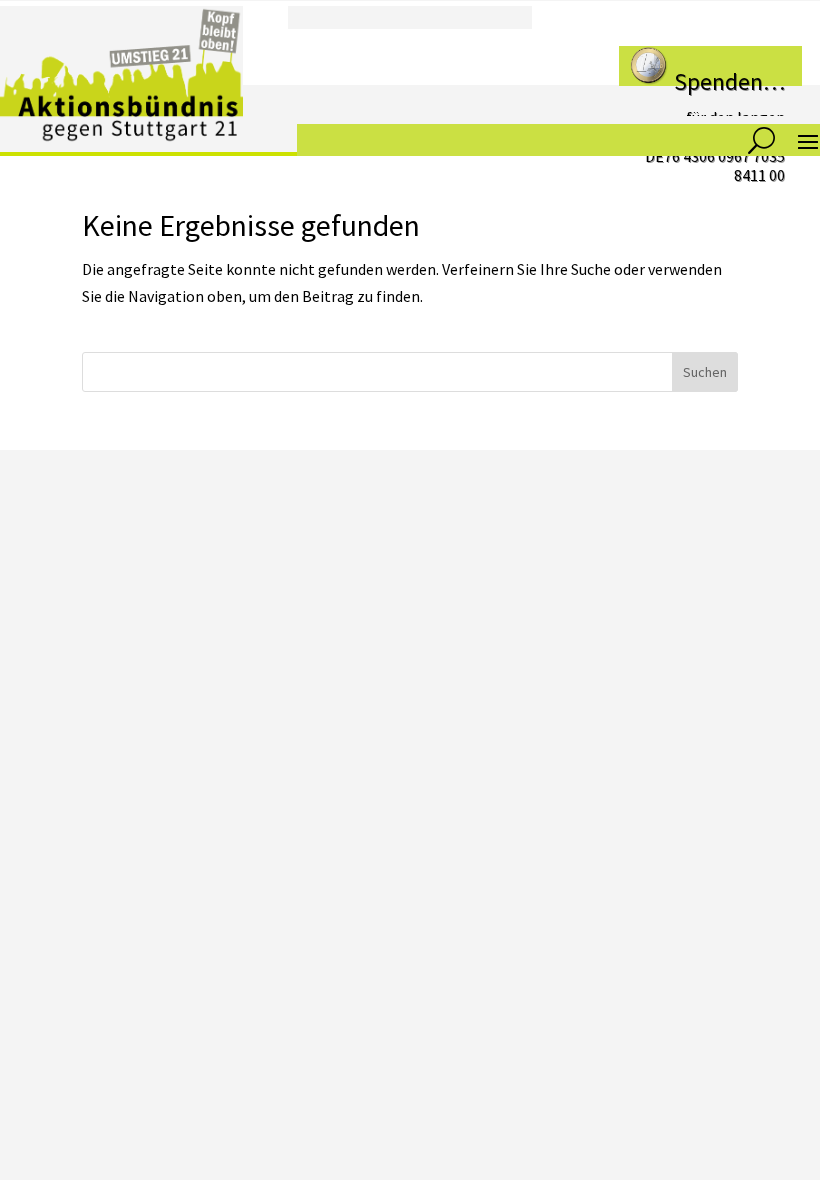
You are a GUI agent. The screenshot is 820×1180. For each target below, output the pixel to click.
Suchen (705, 372)
